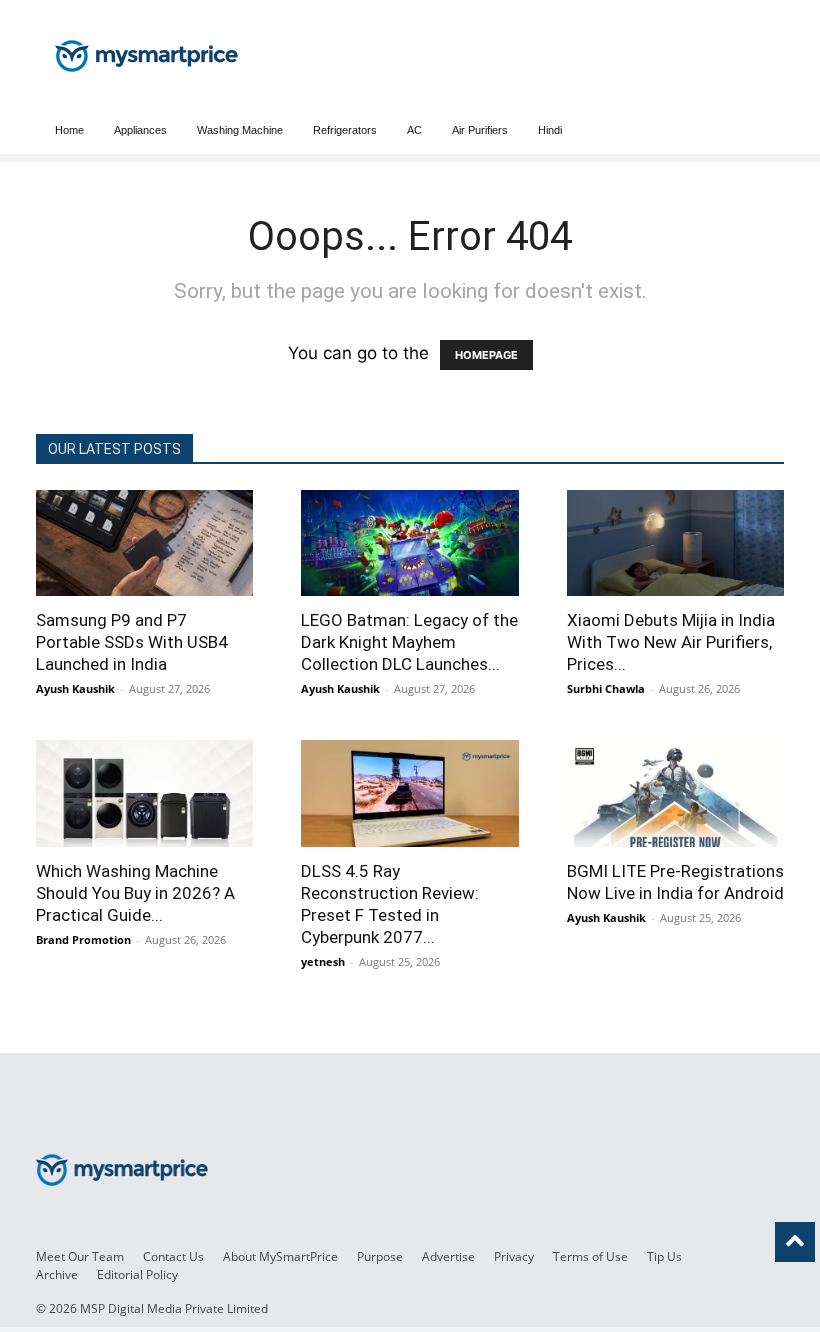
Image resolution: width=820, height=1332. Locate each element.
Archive (57, 1274)
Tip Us (664, 1256)
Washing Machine (240, 130)
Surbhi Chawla (606, 688)
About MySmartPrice (280, 1256)
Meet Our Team (80, 1256)
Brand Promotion (83, 939)
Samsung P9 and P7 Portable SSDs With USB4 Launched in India (132, 642)
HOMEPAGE (486, 355)
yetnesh (323, 961)
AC (414, 130)
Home (69, 130)
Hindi (550, 130)
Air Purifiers (480, 130)
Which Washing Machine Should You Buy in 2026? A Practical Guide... (135, 893)
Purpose (380, 1256)
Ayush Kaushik (75, 688)
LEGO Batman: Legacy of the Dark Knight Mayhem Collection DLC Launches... (409, 642)
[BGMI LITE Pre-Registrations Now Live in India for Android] (675, 793)
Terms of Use (590, 1256)
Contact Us (173, 1256)
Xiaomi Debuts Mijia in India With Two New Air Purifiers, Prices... (671, 642)
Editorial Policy (137, 1274)
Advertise (448, 1256)
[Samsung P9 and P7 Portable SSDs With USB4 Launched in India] (144, 543)
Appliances (140, 130)
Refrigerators (345, 130)
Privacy (514, 1256)
